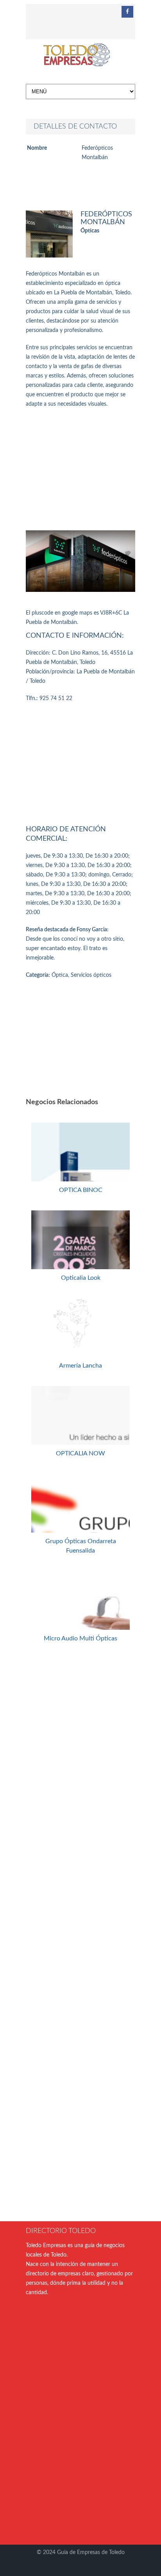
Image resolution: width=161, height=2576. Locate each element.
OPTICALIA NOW (80, 1453)
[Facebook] (127, 12)
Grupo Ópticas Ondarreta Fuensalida (81, 1546)
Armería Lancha (80, 1366)
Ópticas (90, 231)
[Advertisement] (80, 470)
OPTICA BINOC (81, 1190)
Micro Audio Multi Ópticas (80, 1638)
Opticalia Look (81, 1278)
